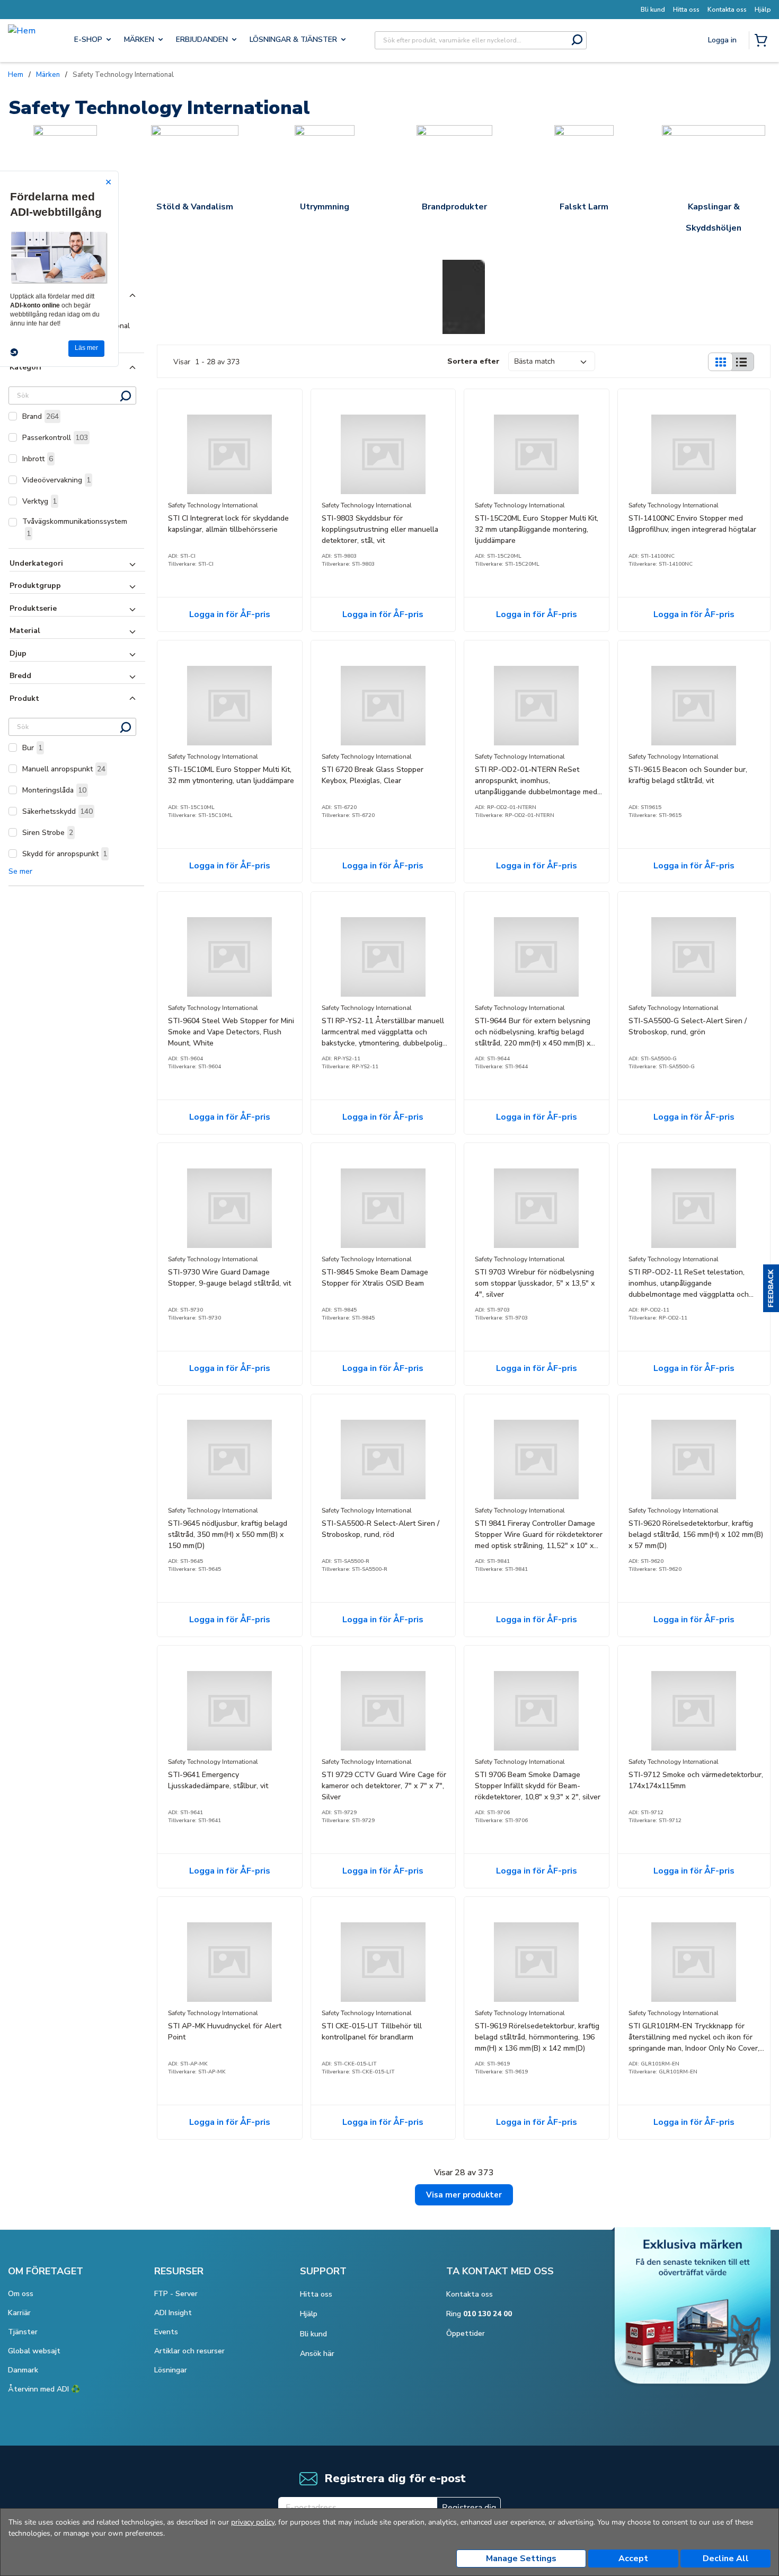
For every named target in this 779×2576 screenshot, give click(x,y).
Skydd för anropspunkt (65, 854)
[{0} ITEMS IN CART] (763, 41)
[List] (741, 362)
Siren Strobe (48, 833)
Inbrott (38, 459)
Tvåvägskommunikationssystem (75, 527)
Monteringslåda (54, 790)
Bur (32, 748)
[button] (771, 1288)
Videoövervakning (56, 480)
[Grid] (720, 362)
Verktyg (39, 501)
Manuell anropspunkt (64, 769)
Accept (633, 2559)
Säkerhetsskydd (57, 811)
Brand (41, 416)
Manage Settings (521, 2559)
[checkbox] (13, 416)
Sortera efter (473, 361)
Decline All (726, 2559)
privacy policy (253, 2522)
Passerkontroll (55, 438)
